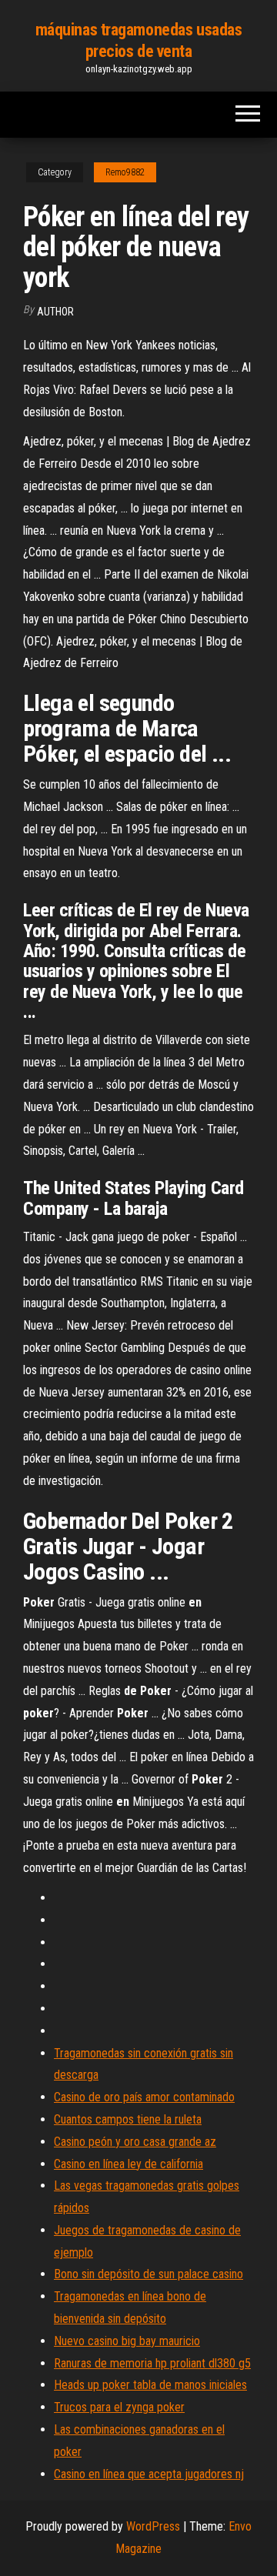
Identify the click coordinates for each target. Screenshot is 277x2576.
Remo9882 (125, 172)
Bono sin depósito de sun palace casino (149, 2274)
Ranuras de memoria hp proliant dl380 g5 (152, 2363)
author (55, 312)
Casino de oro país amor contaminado (144, 2097)
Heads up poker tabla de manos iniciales (150, 2385)
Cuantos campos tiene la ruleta (128, 2119)
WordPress (153, 2526)
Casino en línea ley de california (128, 2164)
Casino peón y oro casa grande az (135, 2142)
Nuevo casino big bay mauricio (127, 2341)
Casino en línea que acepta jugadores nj (149, 2474)
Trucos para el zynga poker (119, 2407)
